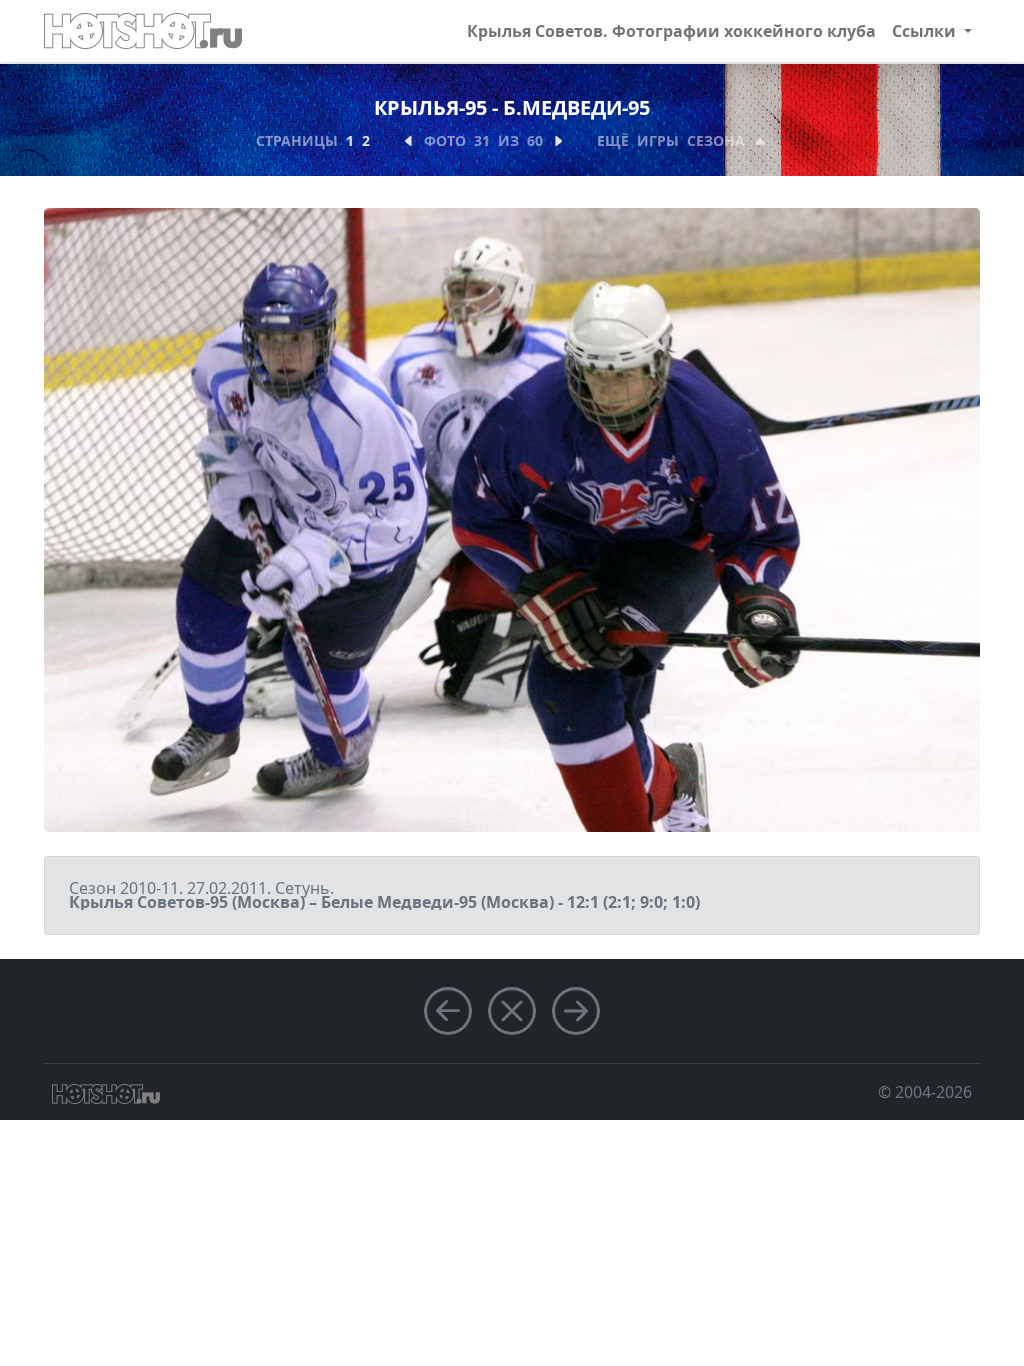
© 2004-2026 (925, 1092)
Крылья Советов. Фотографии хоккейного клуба (671, 31)
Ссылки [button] (926, 31)
